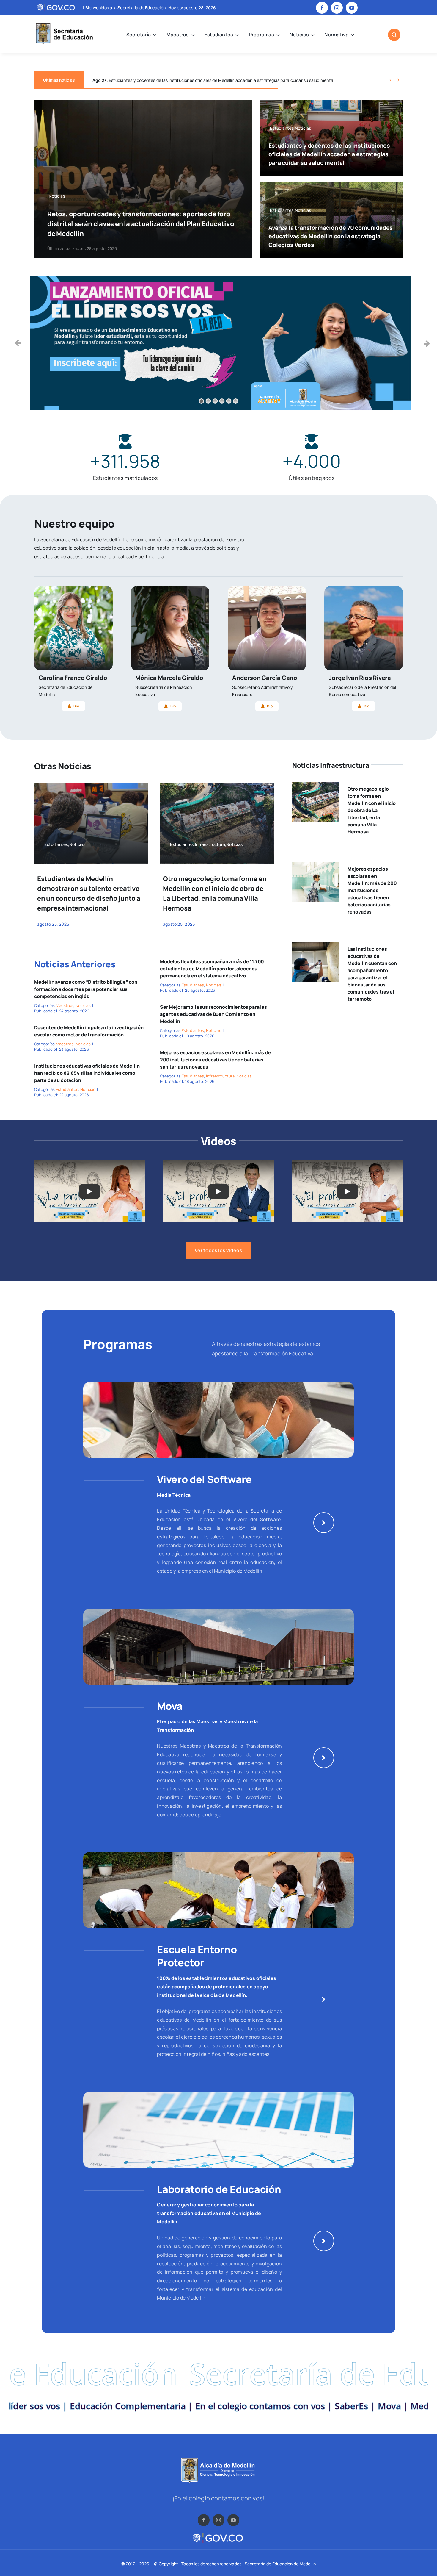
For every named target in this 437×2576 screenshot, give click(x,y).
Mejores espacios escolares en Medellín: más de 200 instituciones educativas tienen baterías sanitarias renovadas (215, 1060)
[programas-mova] (218, 1611)
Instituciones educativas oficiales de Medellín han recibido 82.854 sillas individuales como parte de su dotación (87, 1073)
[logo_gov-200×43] (218, 2534)
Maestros (65, 1005)
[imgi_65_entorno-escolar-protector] (218, 1854)
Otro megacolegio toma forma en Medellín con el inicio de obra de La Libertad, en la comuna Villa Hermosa (372, 810)
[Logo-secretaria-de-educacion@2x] (64, 24)
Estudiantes (67, 1089)
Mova (170, 1706)
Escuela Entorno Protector (197, 1956)
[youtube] (352, 8)
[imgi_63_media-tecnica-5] (218, 1385)
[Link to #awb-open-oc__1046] (394, 35)
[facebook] (322, 8)
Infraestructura (220, 1076)
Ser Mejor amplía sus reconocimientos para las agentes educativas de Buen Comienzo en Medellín (213, 1014)
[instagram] (337, 8)
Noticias (83, 1005)
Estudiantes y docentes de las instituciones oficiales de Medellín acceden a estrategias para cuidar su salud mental (329, 154)
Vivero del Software (204, 1479)
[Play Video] (89, 1191)
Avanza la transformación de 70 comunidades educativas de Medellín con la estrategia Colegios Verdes (201, 80)
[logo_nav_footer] (218, 2460)
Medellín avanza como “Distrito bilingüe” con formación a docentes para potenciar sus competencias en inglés (86, 989)
